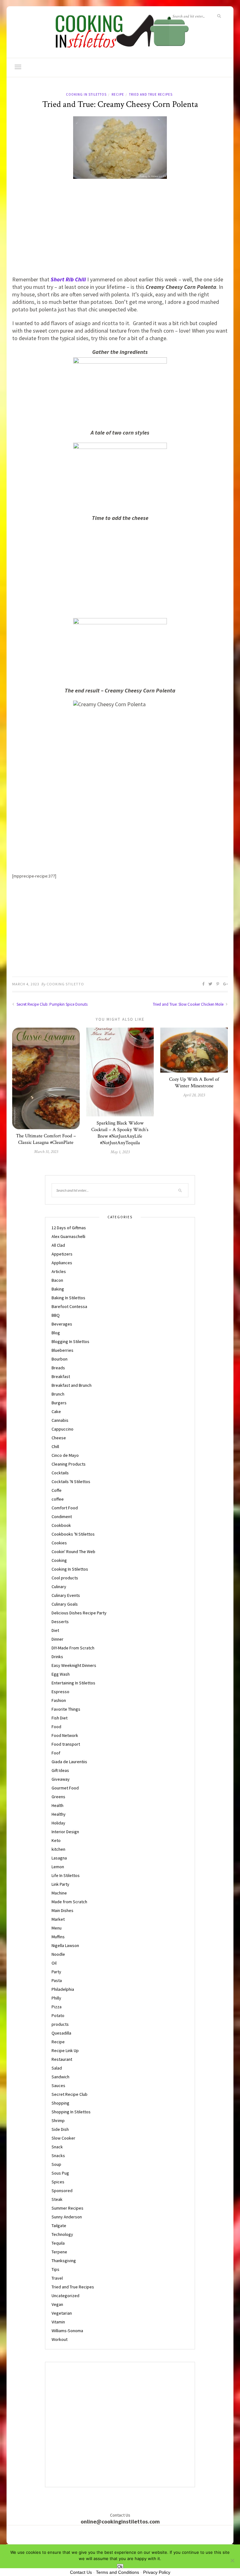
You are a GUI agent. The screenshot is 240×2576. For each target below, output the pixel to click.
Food (56, 1727)
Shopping (60, 2103)
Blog (56, 1333)
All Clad (58, 1245)
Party (56, 1972)
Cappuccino (62, 1429)
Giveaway (61, 1779)
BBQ (56, 1315)
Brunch (58, 1394)
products (60, 2024)
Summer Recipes (67, 2208)
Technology (62, 2234)
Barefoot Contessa (69, 1306)
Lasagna (59, 1858)
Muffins (58, 1937)
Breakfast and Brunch (72, 1385)
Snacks (58, 2156)
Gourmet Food (65, 1788)
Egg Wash (61, 1674)
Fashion (59, 1700)
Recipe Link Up (65, 2050)
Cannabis (60, 1420)
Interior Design (65, 1832)
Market (58, 1919)
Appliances (62, 1263)
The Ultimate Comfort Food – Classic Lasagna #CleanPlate (46, 1139)
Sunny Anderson (67, 2217)
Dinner (57, 1639)
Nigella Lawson (65, 1945)
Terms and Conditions (117, 2572)
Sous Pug (60, 2173)
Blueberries (62, 1350)
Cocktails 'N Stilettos (71, 1482)
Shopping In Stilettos (71, 2112)
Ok (120, 2567)
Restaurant (62, 2059)
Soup (56, 2164)
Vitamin (58, 2322)
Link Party (60, 1884)
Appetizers (62, 1254)
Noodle (58, 1954)
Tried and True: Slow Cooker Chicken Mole (189, 1004)
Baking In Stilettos (68, 1298)
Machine (59, 1893)
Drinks (57, 1657)
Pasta (57, 1980)
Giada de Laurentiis (69, 1762)
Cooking (59, 1560)
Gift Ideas (60, 1770)
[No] (232, 2560)
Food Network (65, 1735)
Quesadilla (61, 2033)
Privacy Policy (157, 2572)
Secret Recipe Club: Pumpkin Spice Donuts (52, 1004)
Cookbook (61, 1525)
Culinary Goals (65, 1604)
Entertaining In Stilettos (73, 1683)
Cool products (65, 1578)
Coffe (57, 1490)
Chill (55, 1446)
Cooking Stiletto (65, 984)
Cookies (59, 1543)
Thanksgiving (64, 2261)
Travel (57, 2278)
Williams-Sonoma (67, 2331)
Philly (56, 1998)
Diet (55, 1630)
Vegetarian (62, 2313)
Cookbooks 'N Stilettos (73, 1534)
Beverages (62, 1324)
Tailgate (59, 2226)
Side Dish (60, 2129)
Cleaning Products (69, 1464)
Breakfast (61, 1376)
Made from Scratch (69, 1902)
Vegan (57, 2304)
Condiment (62, 1517)
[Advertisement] (120, 229)
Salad (57, 2068)
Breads (58, 1368)
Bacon (57, 1280)
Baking (58, 1289)
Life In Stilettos (66, 1875)
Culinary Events (66, 1595)
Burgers (59, 1403)
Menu (57, 1928)
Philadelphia (63, 1989)
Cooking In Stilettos (86, 94)
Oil (54, 1963)
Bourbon (60, 1359)
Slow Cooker (63, 2138)
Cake (56, 1411)
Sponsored (62, 2191)
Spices (58, 2182)
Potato (58, 2015)
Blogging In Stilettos (70, 1341)
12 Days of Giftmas (69, 1228)
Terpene (59, 2252)
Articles (59, 1271)
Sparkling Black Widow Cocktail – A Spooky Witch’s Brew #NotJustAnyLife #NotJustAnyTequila (120, 1133)
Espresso (60, 1692)
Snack (57, 2147)
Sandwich (60, 2077)
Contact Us (81, 2572)
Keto (56, 1840)
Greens (58, 1797)
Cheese (59, 1438)
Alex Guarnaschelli (68, 1236)
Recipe (118, 94)
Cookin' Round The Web (73, 1552)
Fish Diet (60, 1718)
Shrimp (58, 2121)
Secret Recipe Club (70, 2094)
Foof (56, 1753)
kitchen (58, 1849)
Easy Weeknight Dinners (74, 1665)
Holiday (58, 1823)
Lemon (58, 1867)
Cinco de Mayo (65, 1455)
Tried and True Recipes (151, 94)
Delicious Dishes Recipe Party (79, 1613)
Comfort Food (65, 1508)
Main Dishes (62, 1910)
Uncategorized (65, 2296)
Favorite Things (66, 1709)
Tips (55, 2269)
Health (57, 1805)
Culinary (59, 1587)
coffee (58, 1499)
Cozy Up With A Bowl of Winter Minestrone (194, 1083)
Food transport (66, 1744)
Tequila (58, 2243)
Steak (57, 2199)
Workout (60, 2339)
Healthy (59, 1814)
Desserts (60, 1622)
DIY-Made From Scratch (73, 1648)
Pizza (57, 2007)
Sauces (58, 2085)
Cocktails (60, 1473)
